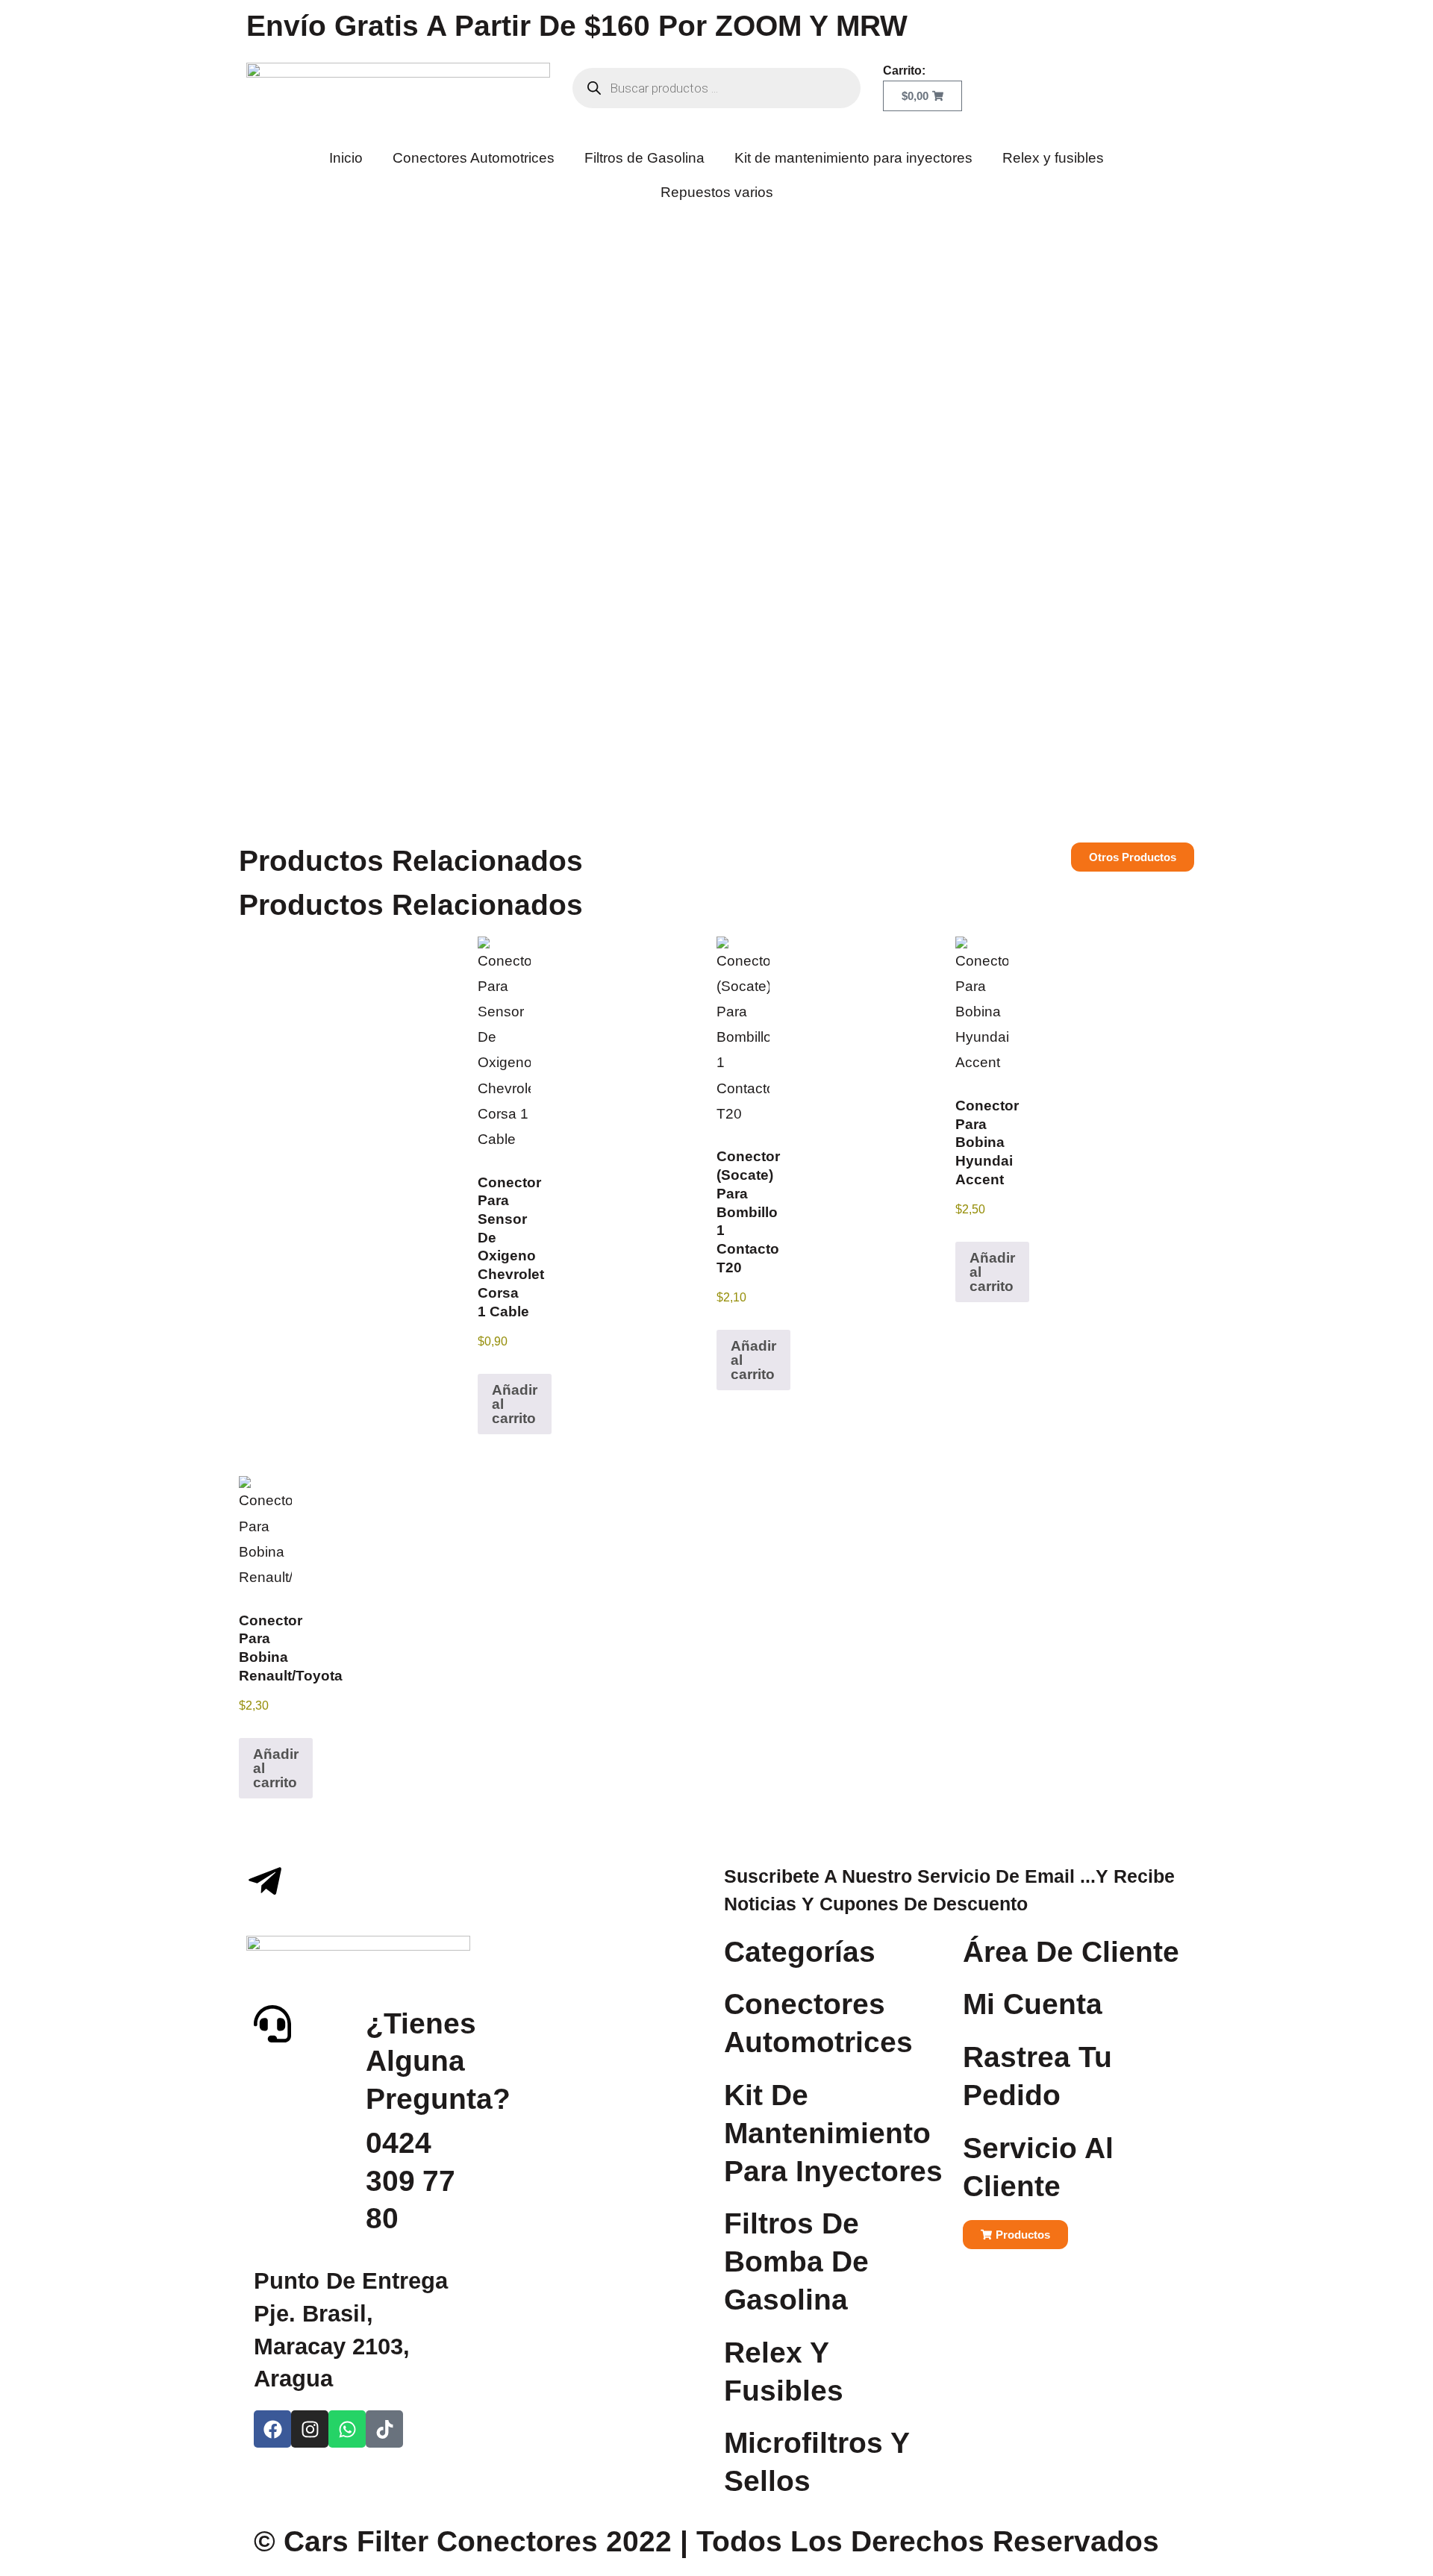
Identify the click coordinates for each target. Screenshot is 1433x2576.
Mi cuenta (1033, 2004)
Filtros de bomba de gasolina (796, 2261)
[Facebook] (272, 2429)
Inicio (346, 158)
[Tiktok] (384, 2429)
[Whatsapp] (347, 2429)
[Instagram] (310, 2429)
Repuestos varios (717, 192)
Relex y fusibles (1053, 158)
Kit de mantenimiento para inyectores (853, 158)
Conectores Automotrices (474, 158)
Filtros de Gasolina (644, 158)
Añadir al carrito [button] (515, 1404)
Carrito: (904, 71)
